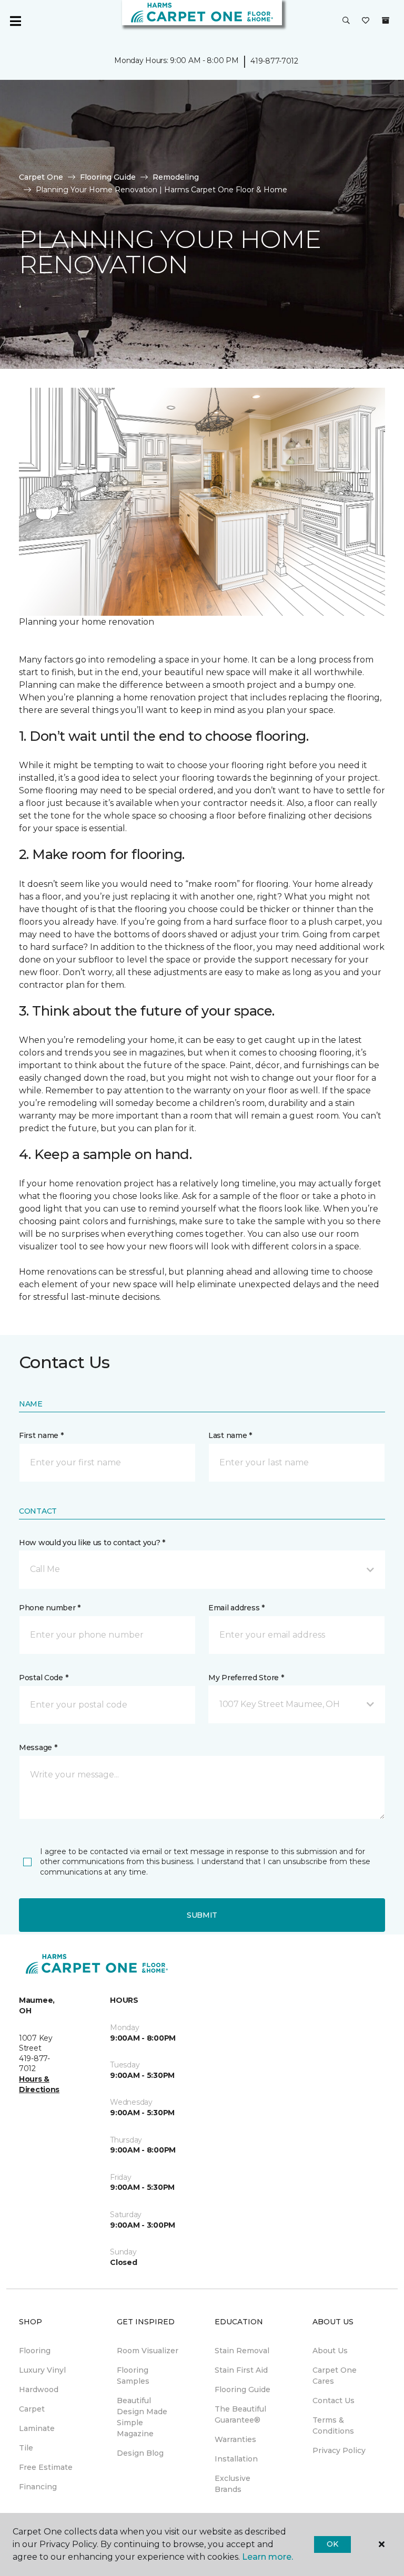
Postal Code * (43, 1678)
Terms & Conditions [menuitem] (333, 2425)
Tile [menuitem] (26, 2448)
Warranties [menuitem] (235, 2439)
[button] (346, 21)
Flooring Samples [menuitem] (133, 2376)
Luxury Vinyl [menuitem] (42, 2370)
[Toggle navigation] (15, 21)
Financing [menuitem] (38, 2487)
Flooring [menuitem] (35, 2351)
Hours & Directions (39, 2084)
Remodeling (176, 177)
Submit (202, 1915)
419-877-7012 (274, 61)
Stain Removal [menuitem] (242, 2351)
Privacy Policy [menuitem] (339, 2450)
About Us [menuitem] (330, 2351)
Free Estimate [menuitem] (46, 2467)
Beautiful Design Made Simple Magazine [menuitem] (142, 2417)
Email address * (236, 1608)
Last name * (230, 1435)
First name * (41, 1435)
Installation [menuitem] (236, 2459)
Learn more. (267, 2557)
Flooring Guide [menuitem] (243, 2389)
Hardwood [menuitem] (39, 2389)
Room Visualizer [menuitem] (148, 2351)
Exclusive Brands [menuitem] (233, 2484)
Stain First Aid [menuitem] (241, 2370)
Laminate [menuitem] (37, 2428)
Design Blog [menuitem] (140, 2453)
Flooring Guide (108, 177)
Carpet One (41, 177)
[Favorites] (366, 21)
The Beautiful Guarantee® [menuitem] (240, 2414)
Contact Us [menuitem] (334, 2401)
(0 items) (386, 20)
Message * (38, 1747)
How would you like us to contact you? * (92, 1543)
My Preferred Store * (246, 1678)
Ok (332, 2544)
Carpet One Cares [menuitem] (335, 2376)
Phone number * (50, 1608)
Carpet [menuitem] (32, 2409)
